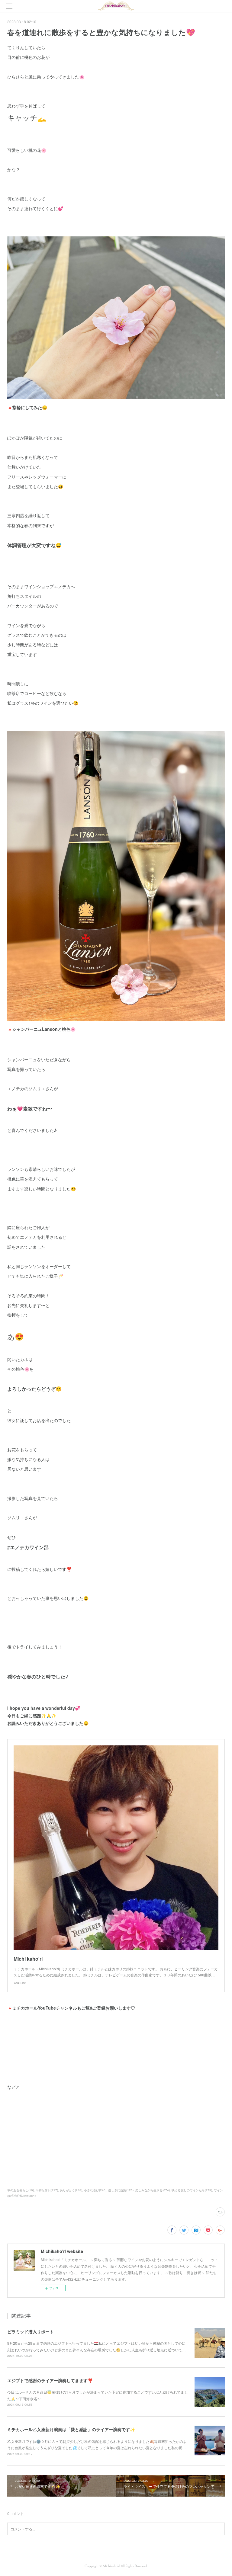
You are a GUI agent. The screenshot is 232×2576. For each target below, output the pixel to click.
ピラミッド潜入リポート (31, 2331)
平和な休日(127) (47, 2190)
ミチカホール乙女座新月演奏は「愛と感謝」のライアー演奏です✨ (71, 2429)
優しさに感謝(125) (121, 2190)
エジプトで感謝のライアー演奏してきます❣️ (50, 2380)
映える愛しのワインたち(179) (192, 2190)
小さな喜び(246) (95, 2190)
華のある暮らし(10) (21, 2190)
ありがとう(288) (71, 2190)
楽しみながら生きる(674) (153, 2190)
